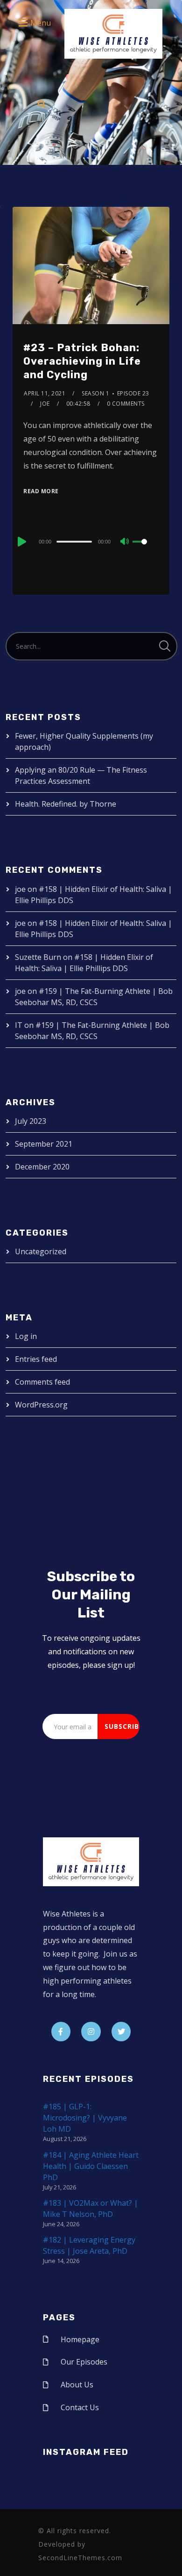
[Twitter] (121, 2032)
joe (45, 404)
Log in (26, 1336)
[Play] (21, 542)
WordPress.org (41, 1405)
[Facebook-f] (61, 2032)
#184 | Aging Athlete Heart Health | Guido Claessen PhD (91, 2166)
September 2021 (44, 1144)
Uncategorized (41, 1251)
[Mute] (125, 542)
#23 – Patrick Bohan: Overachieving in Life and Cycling (82, 361)
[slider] (146, 549)
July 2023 (31, 1121)
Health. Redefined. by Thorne (66, 804)
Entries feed (36, 1359)
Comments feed (42, 1382)
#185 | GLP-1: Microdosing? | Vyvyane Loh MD (85, 2118)
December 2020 (42, 1167)
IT (19, 1025)
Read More (41, 491)
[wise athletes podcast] (113, 37)
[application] (91, 541)
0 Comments (126, 404)
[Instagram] (91, 2032)
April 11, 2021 (45, 393)
